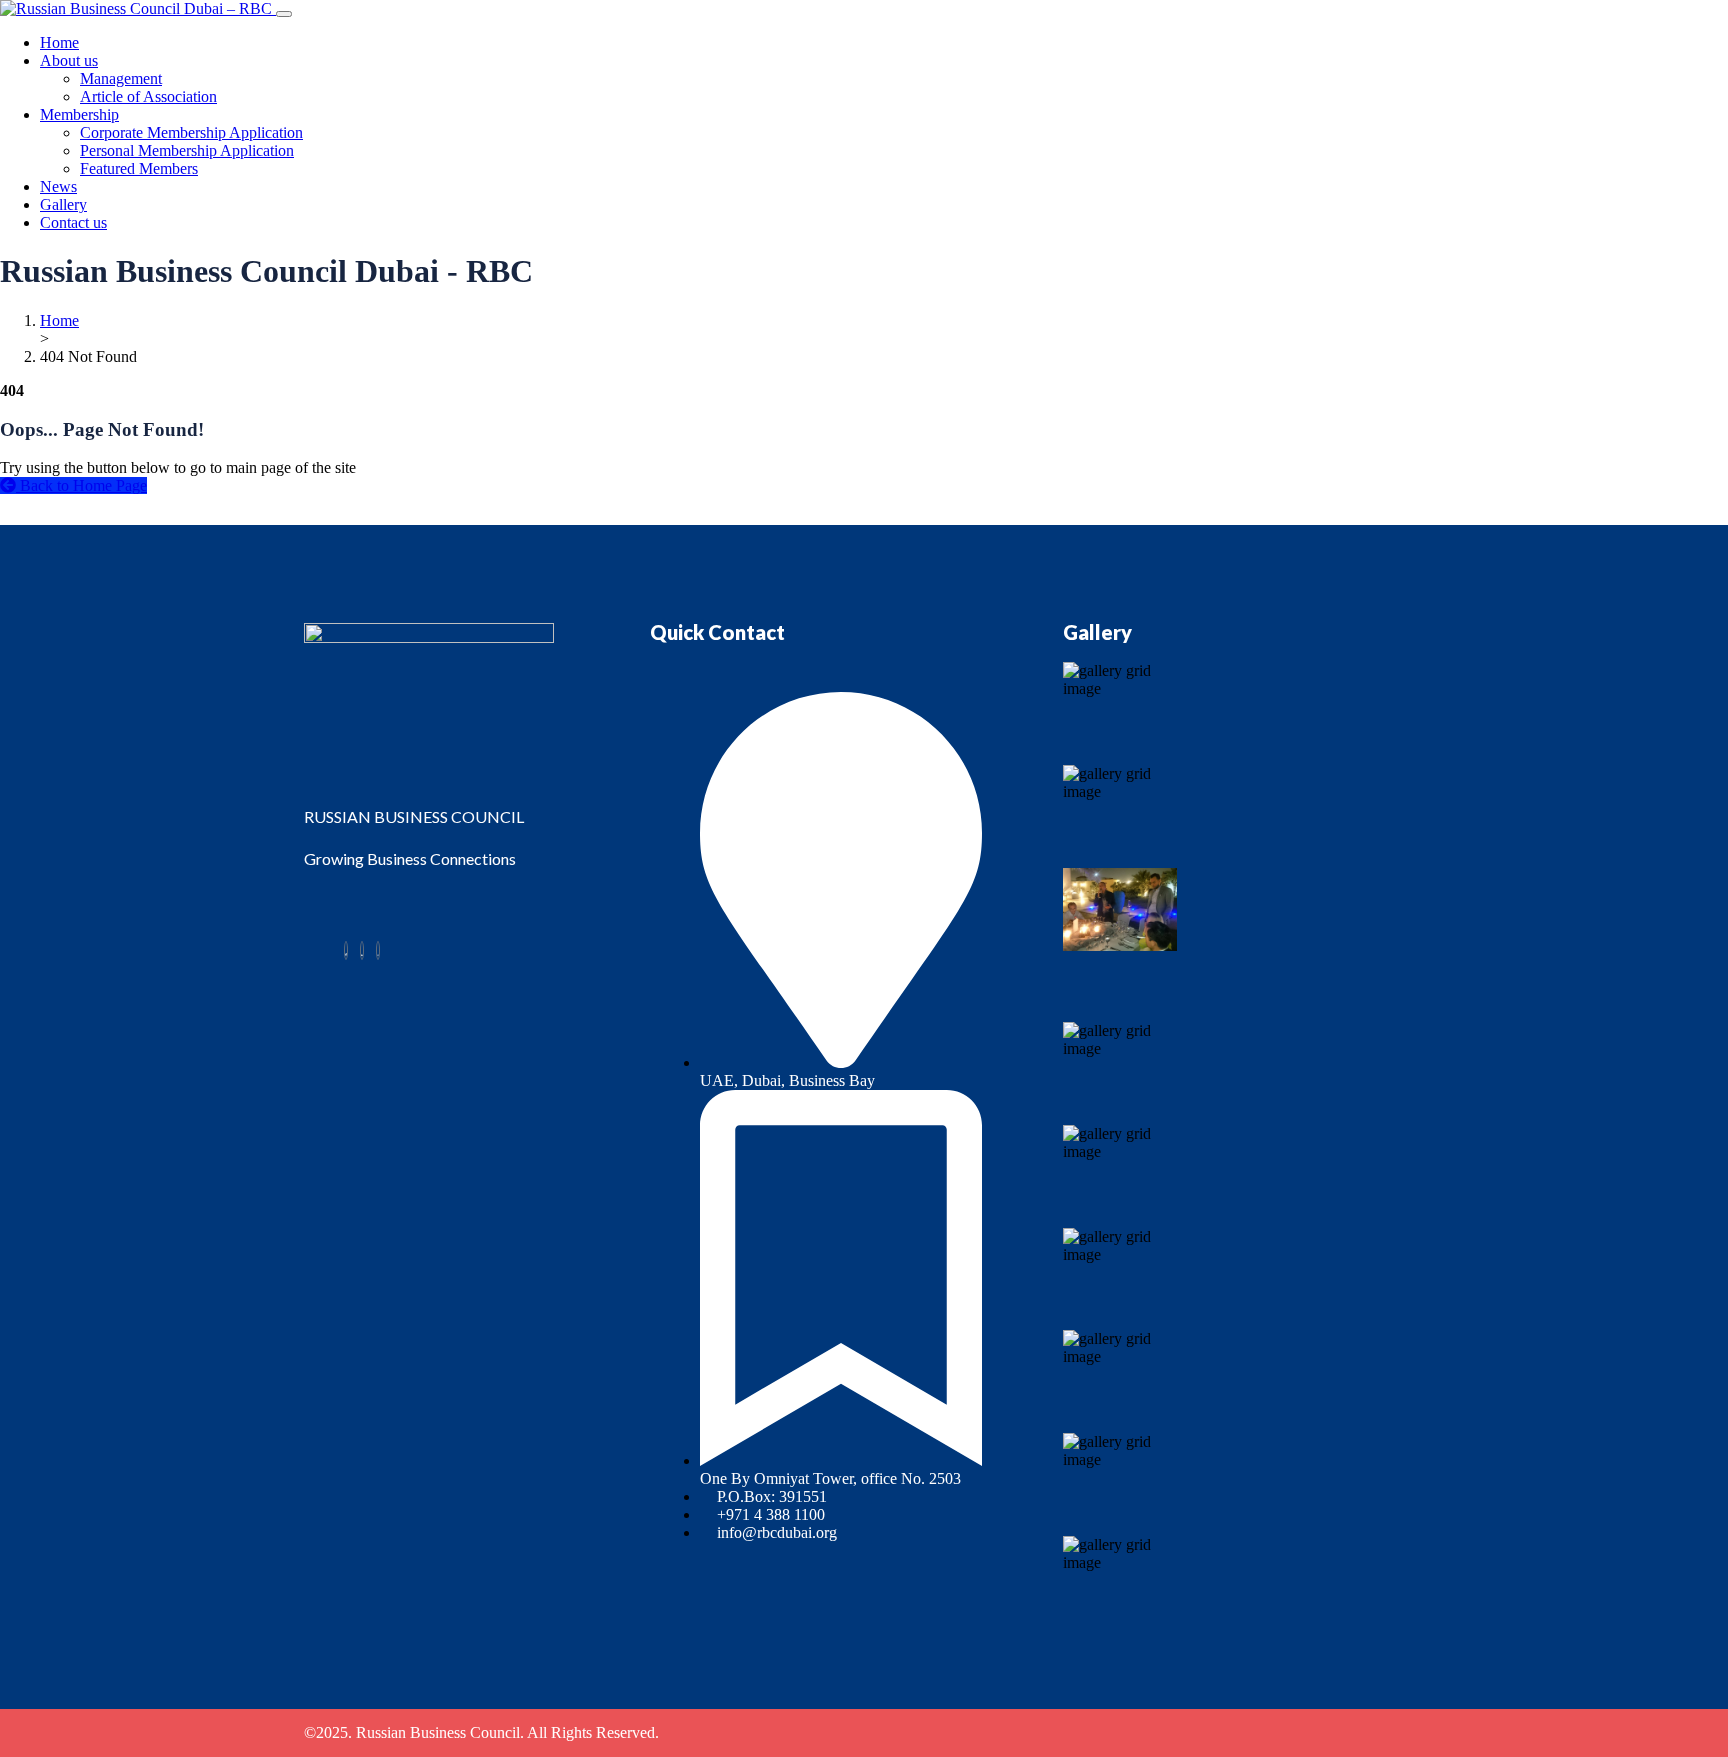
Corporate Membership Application (191, 132)
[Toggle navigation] (284, 14)
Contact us (73, 222)
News (58, 186)
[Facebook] (346, 950)
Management (121, 78)
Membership (79, 114)
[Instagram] (378, 950)
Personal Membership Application (187, 150)
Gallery (63, 204)
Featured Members (139, 168)
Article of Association (148, 96)
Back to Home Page (81, 485)
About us (69, 60)
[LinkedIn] (362, 950)
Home (59, 42)
